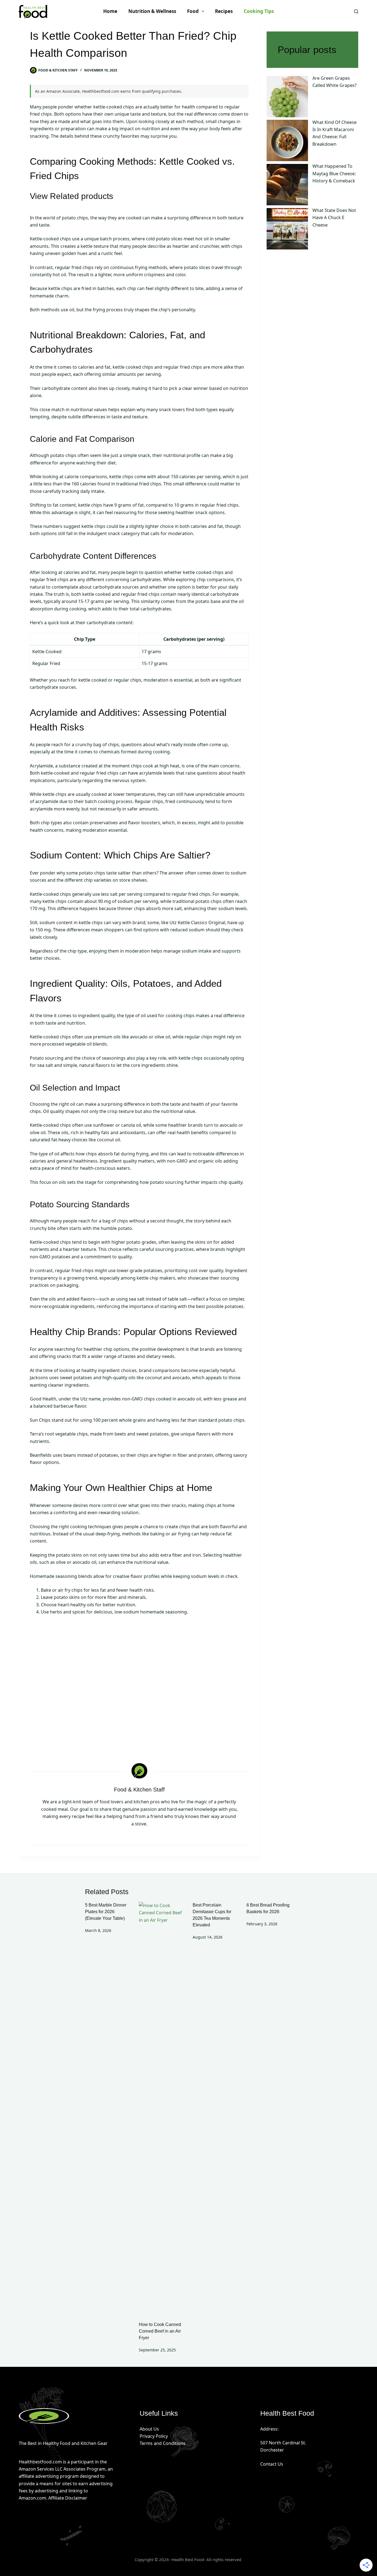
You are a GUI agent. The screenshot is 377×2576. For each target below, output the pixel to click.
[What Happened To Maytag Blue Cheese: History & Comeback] (287, 185)
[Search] (356, 11)
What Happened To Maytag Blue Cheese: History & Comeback (334, 174)
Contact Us (272, 2464)
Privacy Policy (154, 2436)
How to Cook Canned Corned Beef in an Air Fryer (160, 2331)
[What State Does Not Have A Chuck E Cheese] (287, 229)
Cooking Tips (259, 11)
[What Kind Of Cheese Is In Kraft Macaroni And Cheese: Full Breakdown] (287, 141)
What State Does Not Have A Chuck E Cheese (334, 218)
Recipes (224, 11)
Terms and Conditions (163, 2443)
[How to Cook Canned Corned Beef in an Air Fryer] (162, 2109)
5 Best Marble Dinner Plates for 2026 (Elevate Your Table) (106, 1912)
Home (110, 11)
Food (193, 11)
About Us (149, 2429)
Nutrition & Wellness (152, 11)
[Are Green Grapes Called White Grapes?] (287, 97)
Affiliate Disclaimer (68, 2498)
